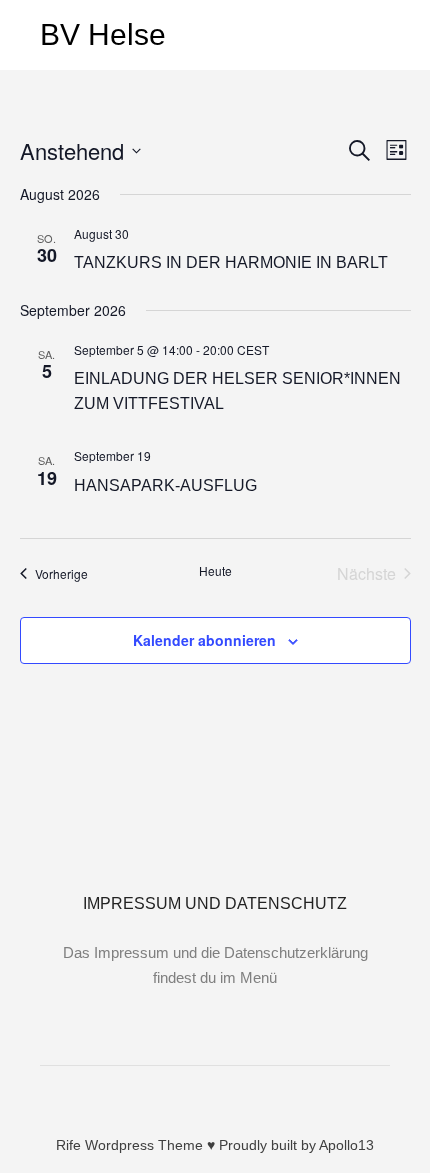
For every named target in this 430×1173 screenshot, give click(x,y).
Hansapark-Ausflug (165, 485)
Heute (215, 571)
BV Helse (103, 34)
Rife (68, 1145)
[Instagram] (170, 1094)
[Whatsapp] (260, 1094)
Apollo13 (346, 1145)
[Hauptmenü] (372, 35)
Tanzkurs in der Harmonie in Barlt (231, 262)
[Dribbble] (200, 1094)
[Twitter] (230, 1094)
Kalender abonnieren (204, 640)
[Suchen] (336, 35)
